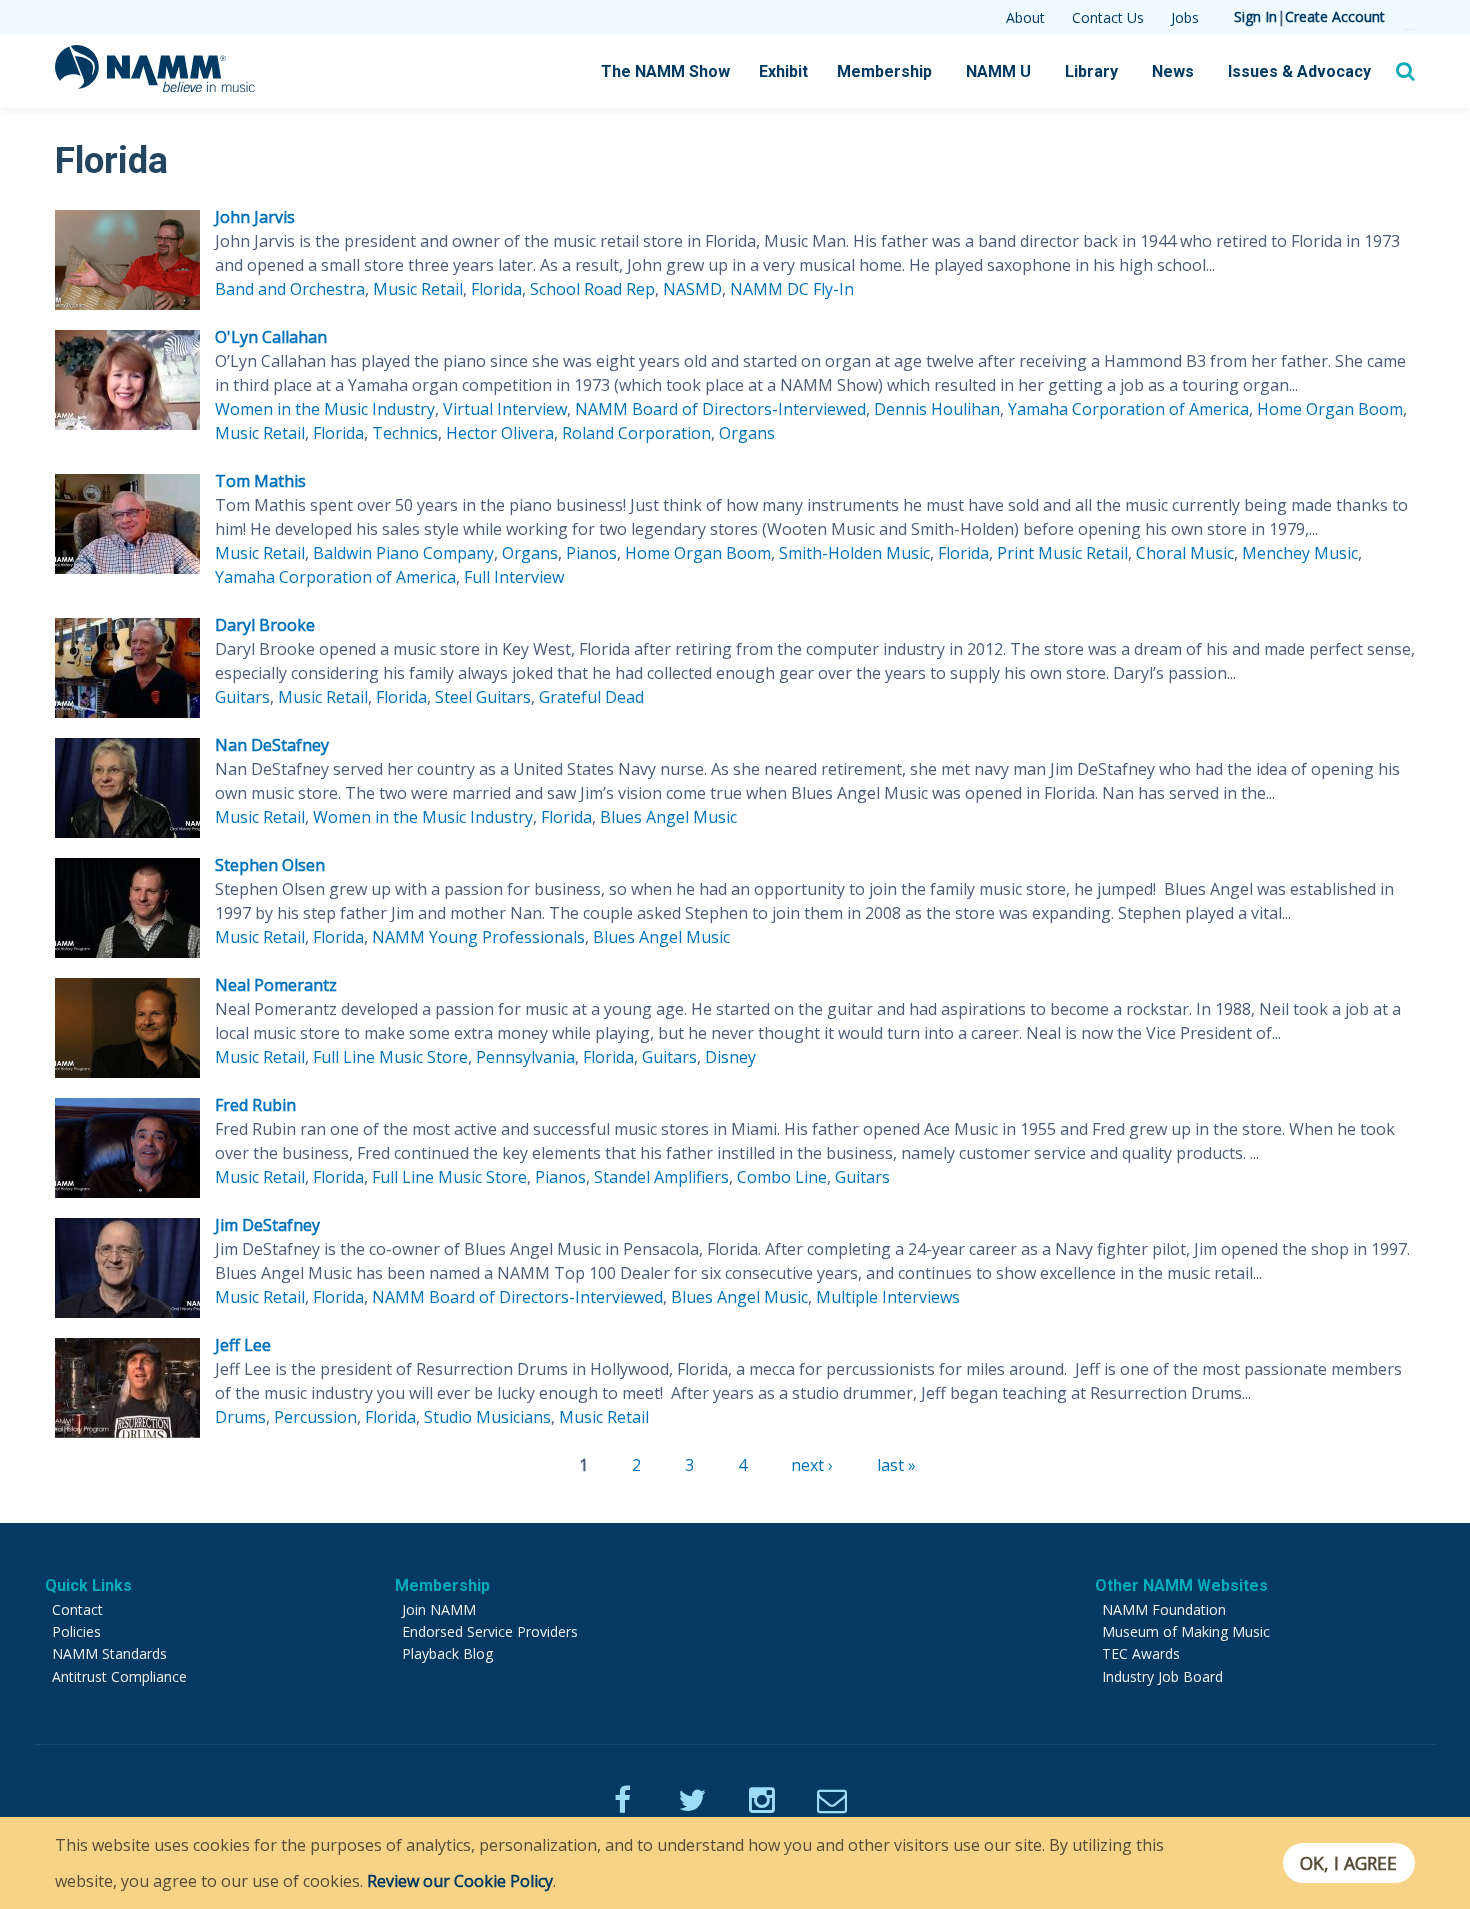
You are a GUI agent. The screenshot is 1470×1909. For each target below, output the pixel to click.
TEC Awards (1141, 1653)
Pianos (591, 553)
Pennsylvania (525, 1057)
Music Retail (418, 289)
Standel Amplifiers (661, 1177)
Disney (730, 1057)
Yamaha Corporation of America (1128, 409)
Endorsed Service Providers (490, 1631)
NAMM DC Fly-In (792, 289)
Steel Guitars (483, 697)
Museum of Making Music (1186, 1631)
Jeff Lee (243, 1345)
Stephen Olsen (270, 865)
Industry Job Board (1162, 1676)
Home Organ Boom (1330, 409)
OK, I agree (1348, 1863)
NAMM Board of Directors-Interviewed (720, 409)
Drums (240, 1417)
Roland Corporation (636, 433)
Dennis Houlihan (937, 409)
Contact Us (1108, 17)
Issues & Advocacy (1299, 71)
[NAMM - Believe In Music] (155, 86)
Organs (747, 433)
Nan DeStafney (272, 745)
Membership (884, 71)
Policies (76, 1631)
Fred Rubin (255, 1105)
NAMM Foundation (1164, 1609)
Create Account (1335, 16)
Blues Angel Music (668, 817)
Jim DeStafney (267, 1225)
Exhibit (783, 71)
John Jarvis (255, 217)
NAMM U (998, 71)
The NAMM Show (665, 71)
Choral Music (1185, 553)
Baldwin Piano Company (403, 553)
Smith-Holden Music (854, 553)
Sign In (1255, 16)
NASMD (692, 289)
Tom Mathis (260, 481)
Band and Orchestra (290, 289)
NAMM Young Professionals (478, 937)
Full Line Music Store (390, 1057)
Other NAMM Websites (1181, 1585)
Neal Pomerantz (276, 985)
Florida (496, 289)
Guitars (242, 697)
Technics (405, 433)
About (1025, 17)
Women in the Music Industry (325, 409)
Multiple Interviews (888, 1297)
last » (896, 1465)
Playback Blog (447, 1653)
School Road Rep (592, 289)
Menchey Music (1300, 553)
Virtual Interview (505, 409)
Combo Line (782, 1177)
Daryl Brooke (265, 625)
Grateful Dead (591, 697)
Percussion (315, 1417)
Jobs (1185, 17)
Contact (77, 1609)
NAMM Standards (109, 1653)
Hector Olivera (500, 433)
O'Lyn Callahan (271, 337)
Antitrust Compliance (119, 1676)
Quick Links (88, 1585)
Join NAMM (439, 1609)
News (1173, 71)
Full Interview (514, 577)
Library (1091, 71)
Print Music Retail (1062, 553)
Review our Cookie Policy (460, 1881)
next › (812, 1465)
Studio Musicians (487, 1417)
